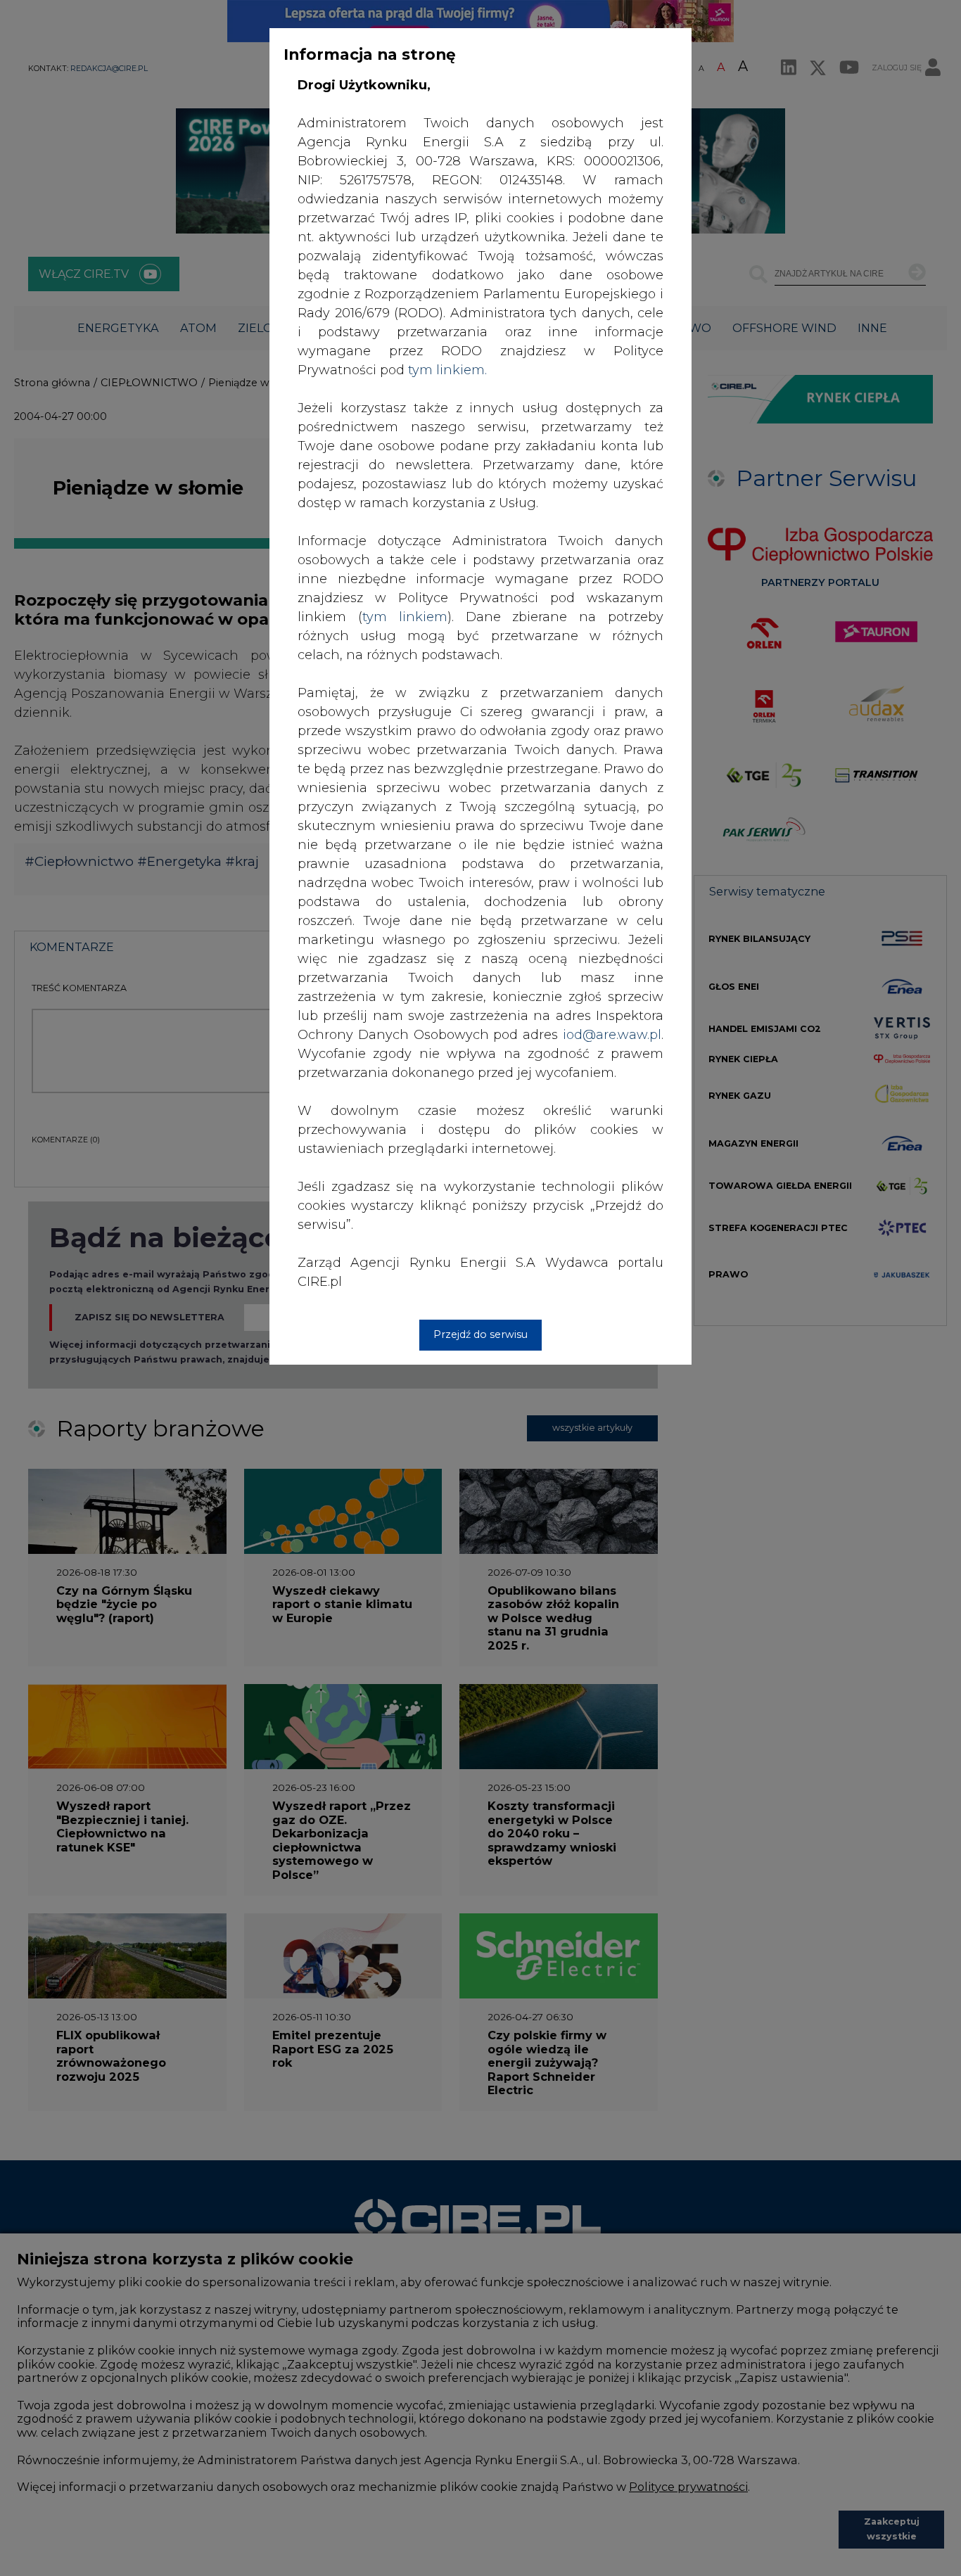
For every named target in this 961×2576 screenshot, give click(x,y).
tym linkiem (405, 617)
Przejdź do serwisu (480, 1334)
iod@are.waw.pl (612, 1035)
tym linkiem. (447, 370)
